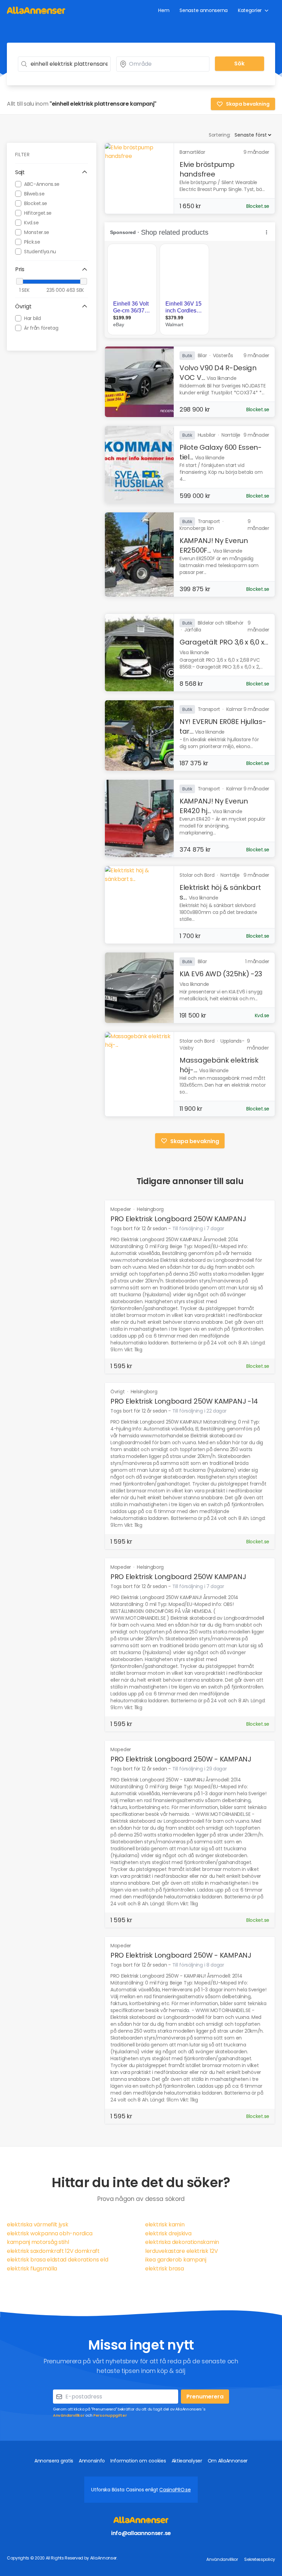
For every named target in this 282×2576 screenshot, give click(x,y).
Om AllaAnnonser (228, 2461)
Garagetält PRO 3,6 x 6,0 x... (224, 642)
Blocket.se (36, 203)
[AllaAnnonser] (36, 10)
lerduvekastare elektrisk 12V (182, 2251)
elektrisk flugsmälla (32, 2269)
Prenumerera (205, 2397)
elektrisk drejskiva (168, 2233)
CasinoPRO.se (175, 2490)
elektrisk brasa (165, 2269)
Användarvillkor (69, 2415)
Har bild (32, 318)
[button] (52, 172)
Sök (239, 63)
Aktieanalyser (187, 2461)
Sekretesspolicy (260, 2559)
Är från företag (41, 328)
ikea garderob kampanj (176, 2260)
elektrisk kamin (165, 2224)
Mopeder (121, 1209)
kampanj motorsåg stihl (38, 2242)
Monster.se (37, 232)
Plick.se (32, 242)
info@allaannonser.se (141, 2533)
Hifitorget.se (38, 213)
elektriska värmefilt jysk (38, 2224)
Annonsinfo (92, 2461)
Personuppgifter (110, 2415)
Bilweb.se (34, 194)
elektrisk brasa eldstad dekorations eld (57, 2260)
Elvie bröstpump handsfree (207, 169)
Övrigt (118, 1392)
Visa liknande (221, 378)
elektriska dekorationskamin (182, 2242)
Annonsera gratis (54, 2461)
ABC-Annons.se (42, 184)
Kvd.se (31, 223)
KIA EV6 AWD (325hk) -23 (221, 974)
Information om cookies (138, 2461)
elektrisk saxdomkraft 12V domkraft (53, 2251)
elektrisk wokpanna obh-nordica (50, 2233)
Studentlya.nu (40, 252)
